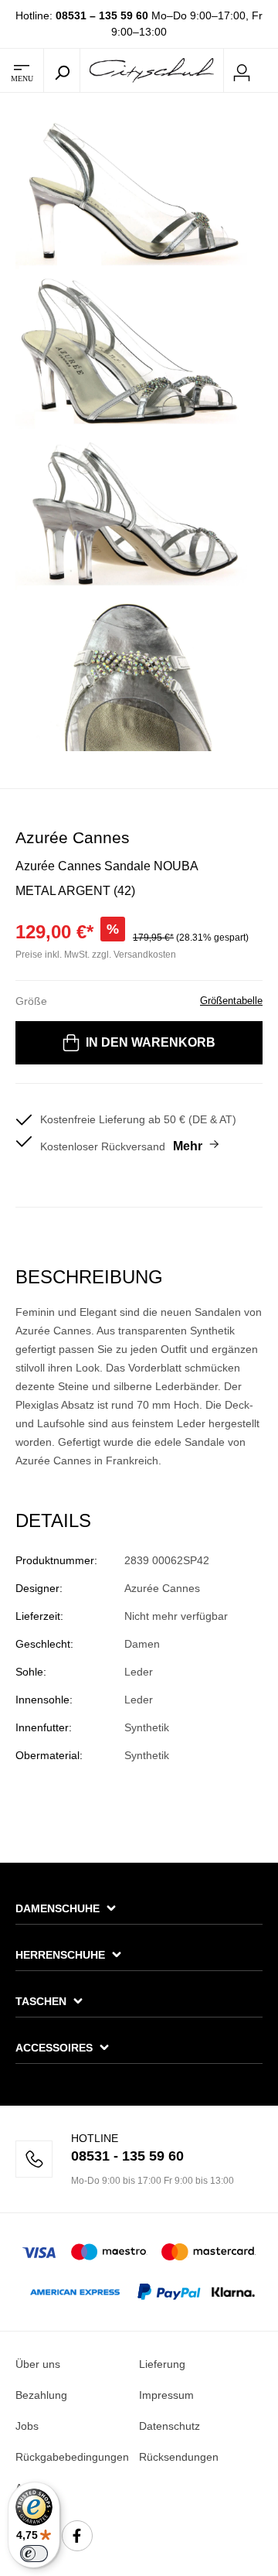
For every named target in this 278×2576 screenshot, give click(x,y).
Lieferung (162, 2364)
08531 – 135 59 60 (102, 15)
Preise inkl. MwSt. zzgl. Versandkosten (96, 955)
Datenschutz (170, 2426)
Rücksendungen (179, 2457)
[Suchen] (62, 70)
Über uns (38, 2364)
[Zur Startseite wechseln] (152, 70)
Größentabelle (231, 1001)
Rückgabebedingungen (72, 2457)
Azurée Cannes (73, 837)
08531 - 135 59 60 (127, 2156)
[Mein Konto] (242, 70)
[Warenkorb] (269, 71)
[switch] (34, 2554)
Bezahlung (41, 2395)
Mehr (188, 1146)
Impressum (166, 2395)
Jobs (27, 2426)
